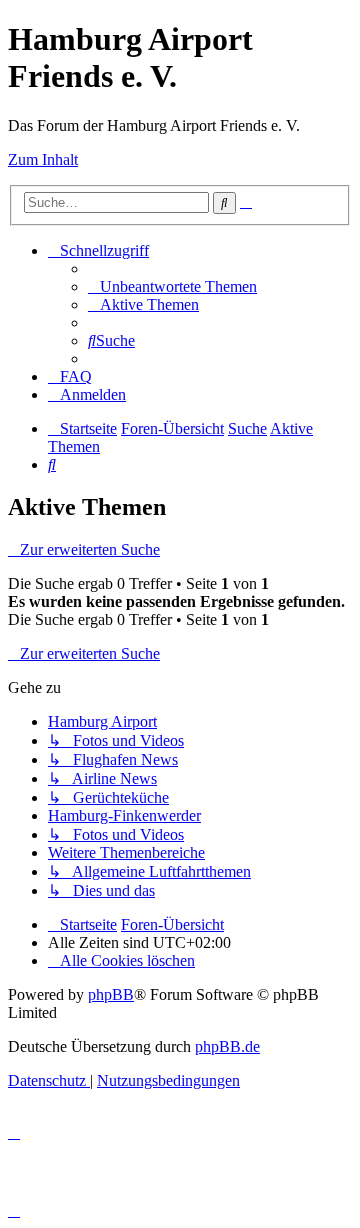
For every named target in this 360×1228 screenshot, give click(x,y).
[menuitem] (172, 286)
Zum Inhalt (43, 159)
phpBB (111, 994)
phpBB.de (227, 1046)
